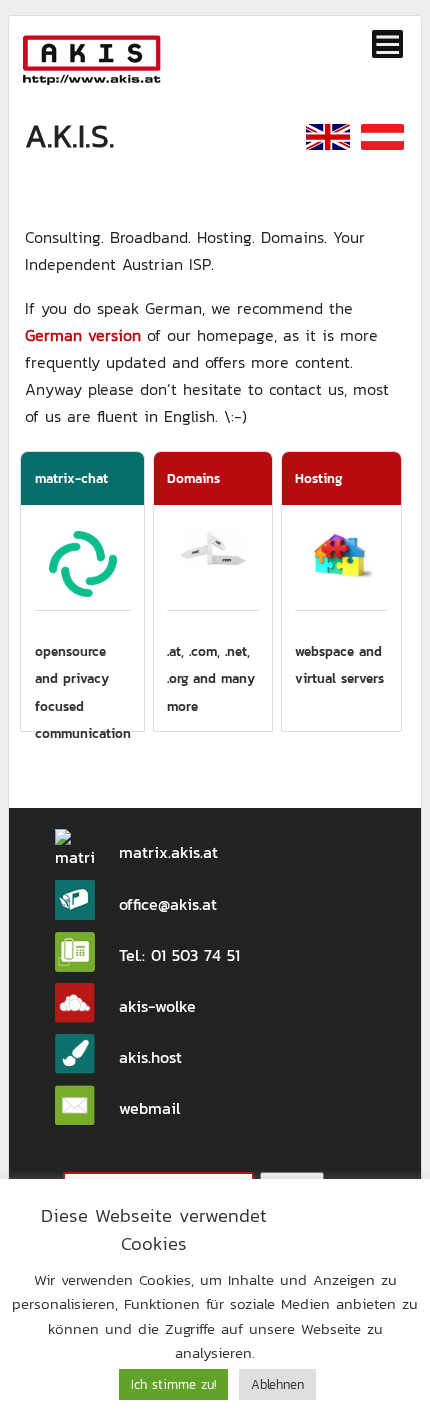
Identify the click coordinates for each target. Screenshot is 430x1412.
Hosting (318, 478)
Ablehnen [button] (277, 1384)
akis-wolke (157, 1006)
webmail (149, 1108)
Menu (388, 44)
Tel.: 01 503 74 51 (179, 955)
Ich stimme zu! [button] (173, 1384)
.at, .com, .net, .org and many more (211, 678)
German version (83, 335)
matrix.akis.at (168, 852)
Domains (193, 478)
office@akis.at (168, 904)
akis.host (150, 1057)
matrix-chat (71, 478)
